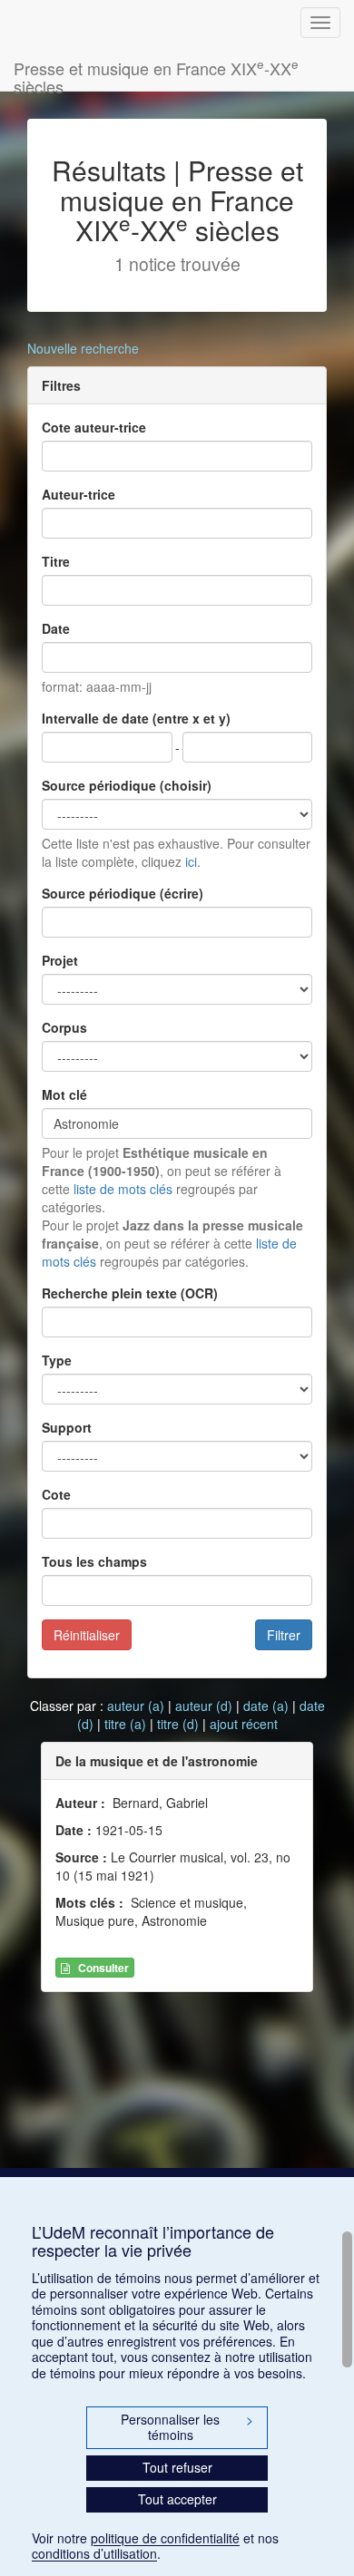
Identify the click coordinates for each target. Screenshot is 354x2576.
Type (57, 1360)
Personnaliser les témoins (187, 2427)
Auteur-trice (79, 494)
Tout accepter (177, 2499)
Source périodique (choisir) (127, 785)
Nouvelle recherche (83, 348)
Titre (56, 561)
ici (191, 861)
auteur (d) (204, 1706)
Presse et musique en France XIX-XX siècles (156, 73)
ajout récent (244, 1724)
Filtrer (284, 1635)
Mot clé (64, 1094)
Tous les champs (94, 1561)
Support (67, 1427)
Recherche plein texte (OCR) (130, 1293)
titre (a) (125, 1724)
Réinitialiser (87, 1635)
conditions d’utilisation (94, 2553)
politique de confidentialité (165, 2538)
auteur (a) (136, 1706)
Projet (60, 960)
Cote (56, 1494)
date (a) (266, 1706)
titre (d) (178, 1724)
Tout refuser (177, 2467)
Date (56, 628)
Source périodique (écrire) (123, 893)
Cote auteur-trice (94, 427)
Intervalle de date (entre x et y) (136, 718)
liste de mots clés (123, 1189)
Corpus (64, 1027)
